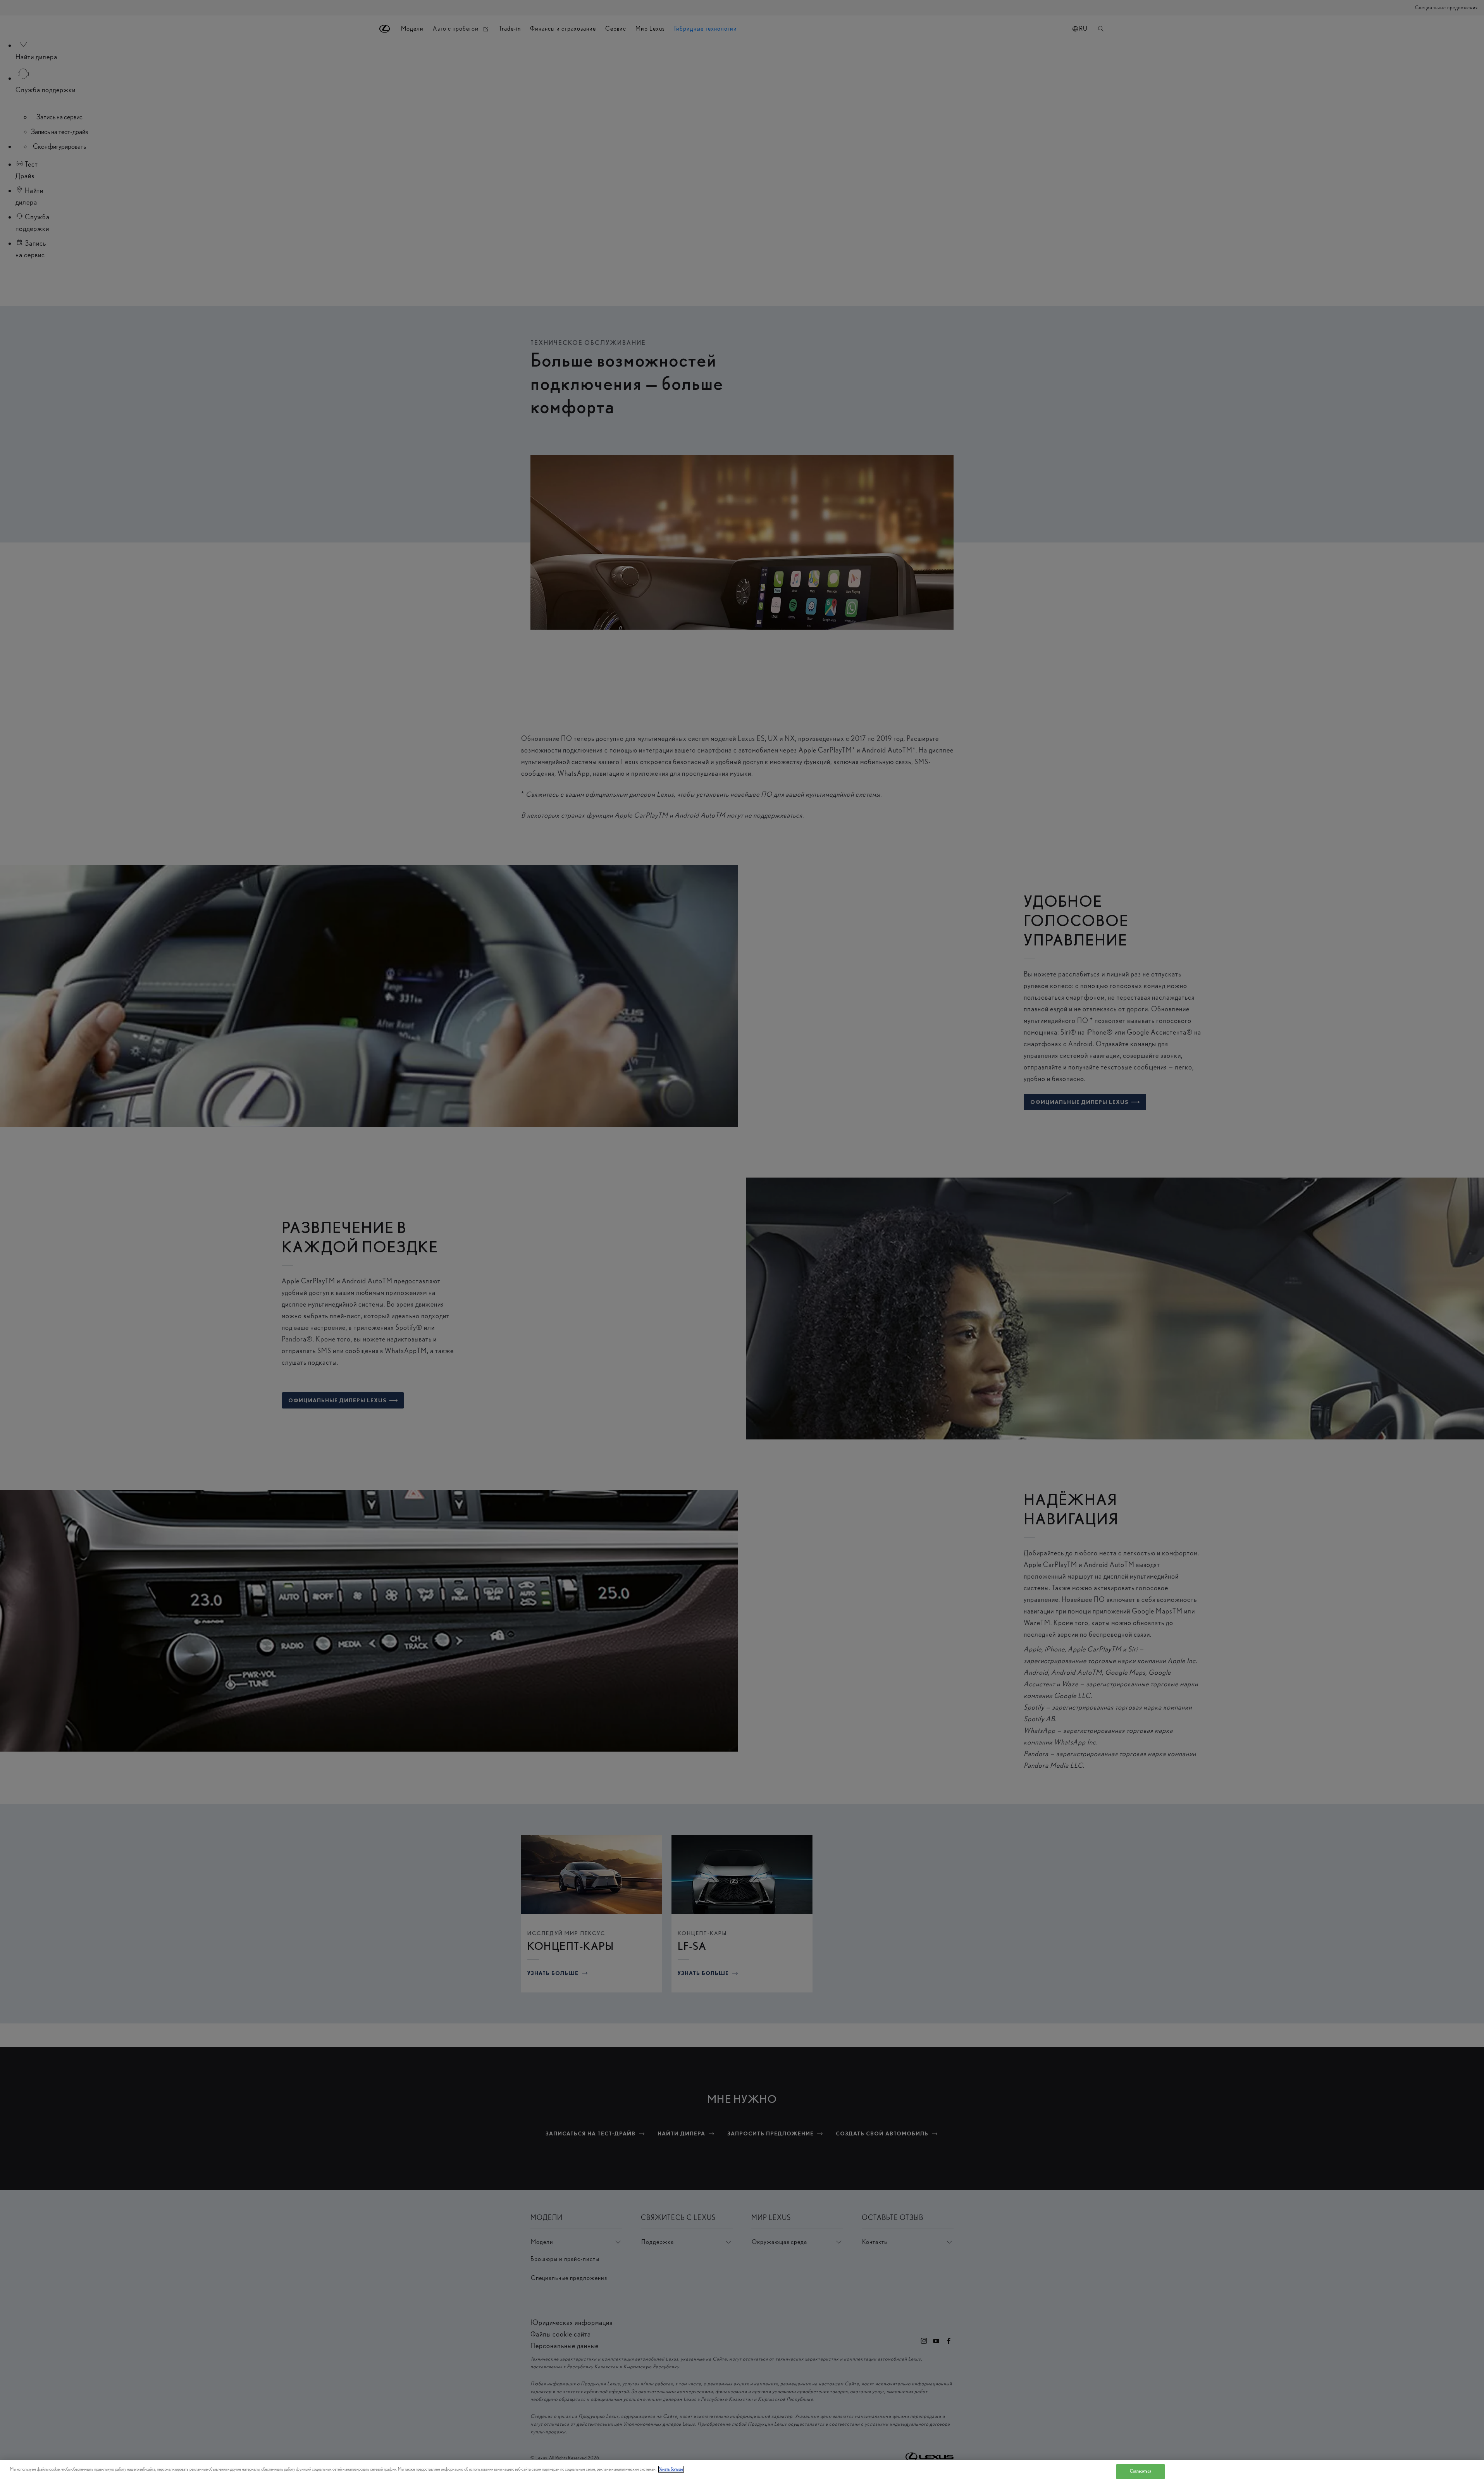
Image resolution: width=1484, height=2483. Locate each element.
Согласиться (1141, 2471)
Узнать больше (671, 2469)
